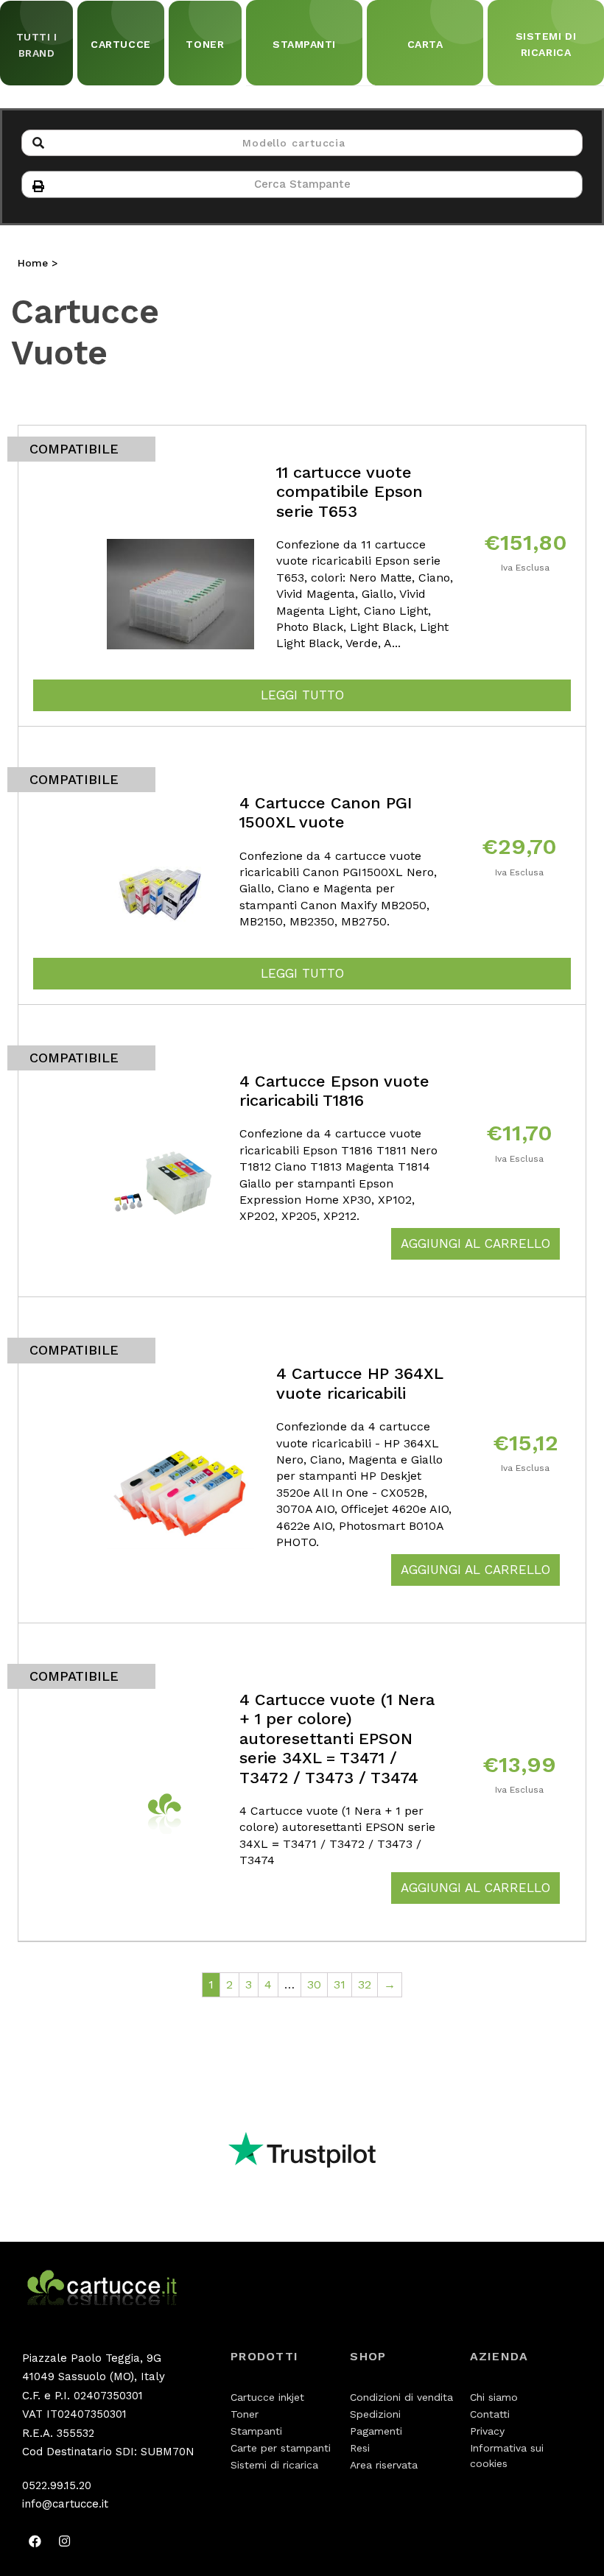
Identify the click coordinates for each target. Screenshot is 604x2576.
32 (365, 1984)
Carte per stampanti (281, 2448)
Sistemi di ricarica (274, 2465)
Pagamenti (376, 2431)
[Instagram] (64, 2541)
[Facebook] (35, 2541)
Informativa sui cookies (507, 2456)
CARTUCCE (120, 44)
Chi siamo (494, 2397)
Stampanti (256, 2431)
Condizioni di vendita (401, 2397)
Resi (360, 2448)
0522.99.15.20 (57, 2485)
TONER (205, 44)
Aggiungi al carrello (475, 1243)
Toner (245, 2414)
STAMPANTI (304, 44)
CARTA (425, 44)
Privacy (487, 2431)
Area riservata (384, 2465)
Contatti (490, 2414)
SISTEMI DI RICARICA (546, 44)
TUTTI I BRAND (37, 45)
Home (33, 263)
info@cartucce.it (65, 2504)
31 (340, 1984)
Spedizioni (375, 2414)
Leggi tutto (302, 695)
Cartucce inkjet (267, 2397)
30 (314, 1984)
